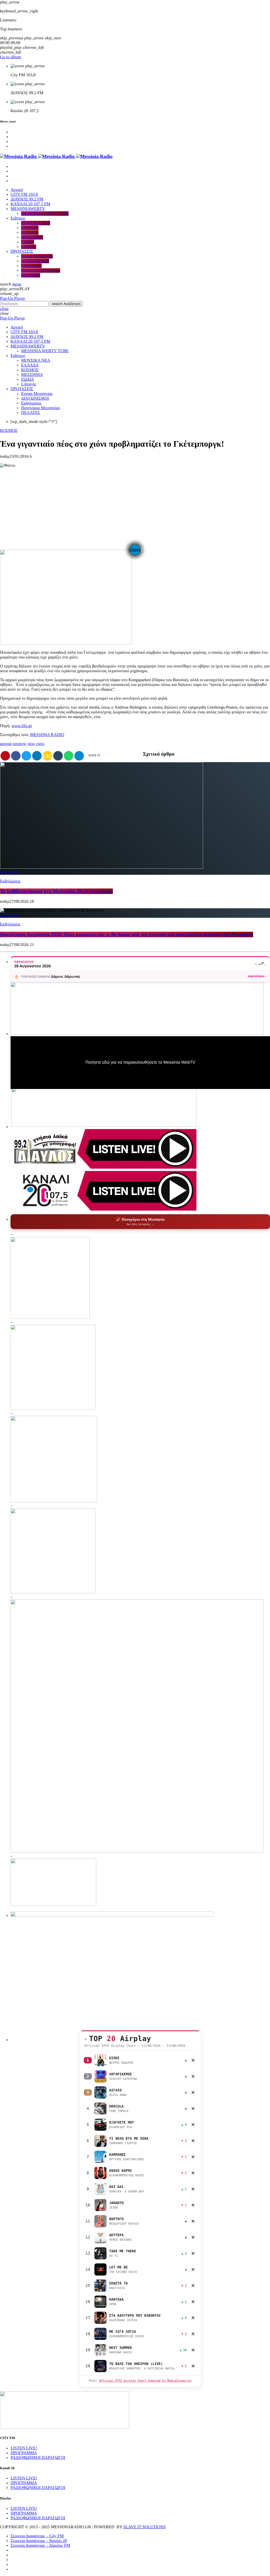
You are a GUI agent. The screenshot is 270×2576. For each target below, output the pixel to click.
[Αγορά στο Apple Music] (193, 2060)
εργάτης (19, 744)
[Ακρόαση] (100, 2060)
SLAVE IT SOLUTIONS (144, 2527)
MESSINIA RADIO (47, 735)
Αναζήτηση (66, 304)
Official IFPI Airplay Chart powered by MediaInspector (145, 2381)
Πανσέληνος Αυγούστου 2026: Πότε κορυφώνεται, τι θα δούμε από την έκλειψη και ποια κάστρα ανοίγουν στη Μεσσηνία (127, 935)
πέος (31, 744)
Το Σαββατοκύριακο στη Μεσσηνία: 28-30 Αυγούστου (56, 891)
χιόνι (40, 744)
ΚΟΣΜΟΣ (9, 431)
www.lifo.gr (22, 726)
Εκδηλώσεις (10, 881)
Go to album (11, 57)
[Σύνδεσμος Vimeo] (56, 157)
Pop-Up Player (13, 298)
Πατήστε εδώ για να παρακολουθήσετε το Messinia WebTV (140, 1062)
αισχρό (6, 744)
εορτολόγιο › (257, 976)
